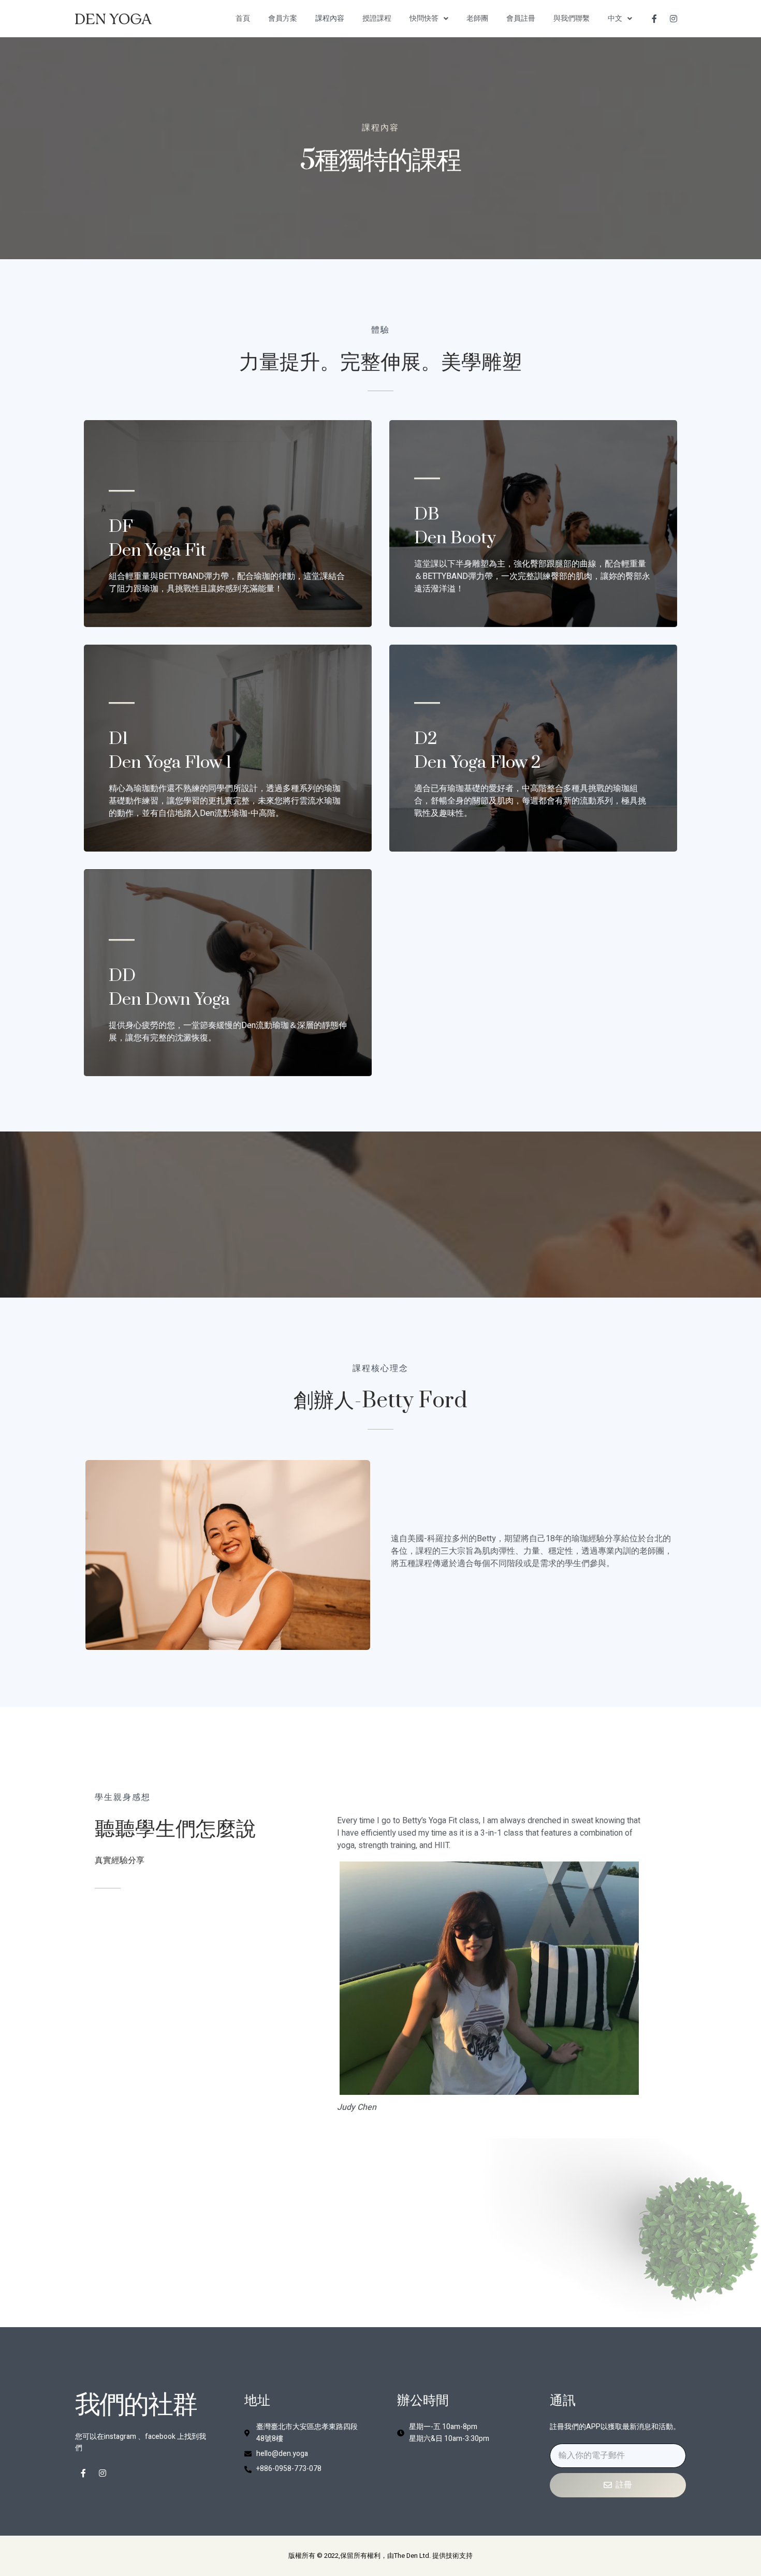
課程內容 (330, 18)
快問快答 (424, 18)
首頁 (243, 18)
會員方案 (283, 18)
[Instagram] (674, 19)
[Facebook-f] (654, 19)
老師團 (477, 18)
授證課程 (377, 18)
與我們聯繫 (572, 18)
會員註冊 (521, 18)
